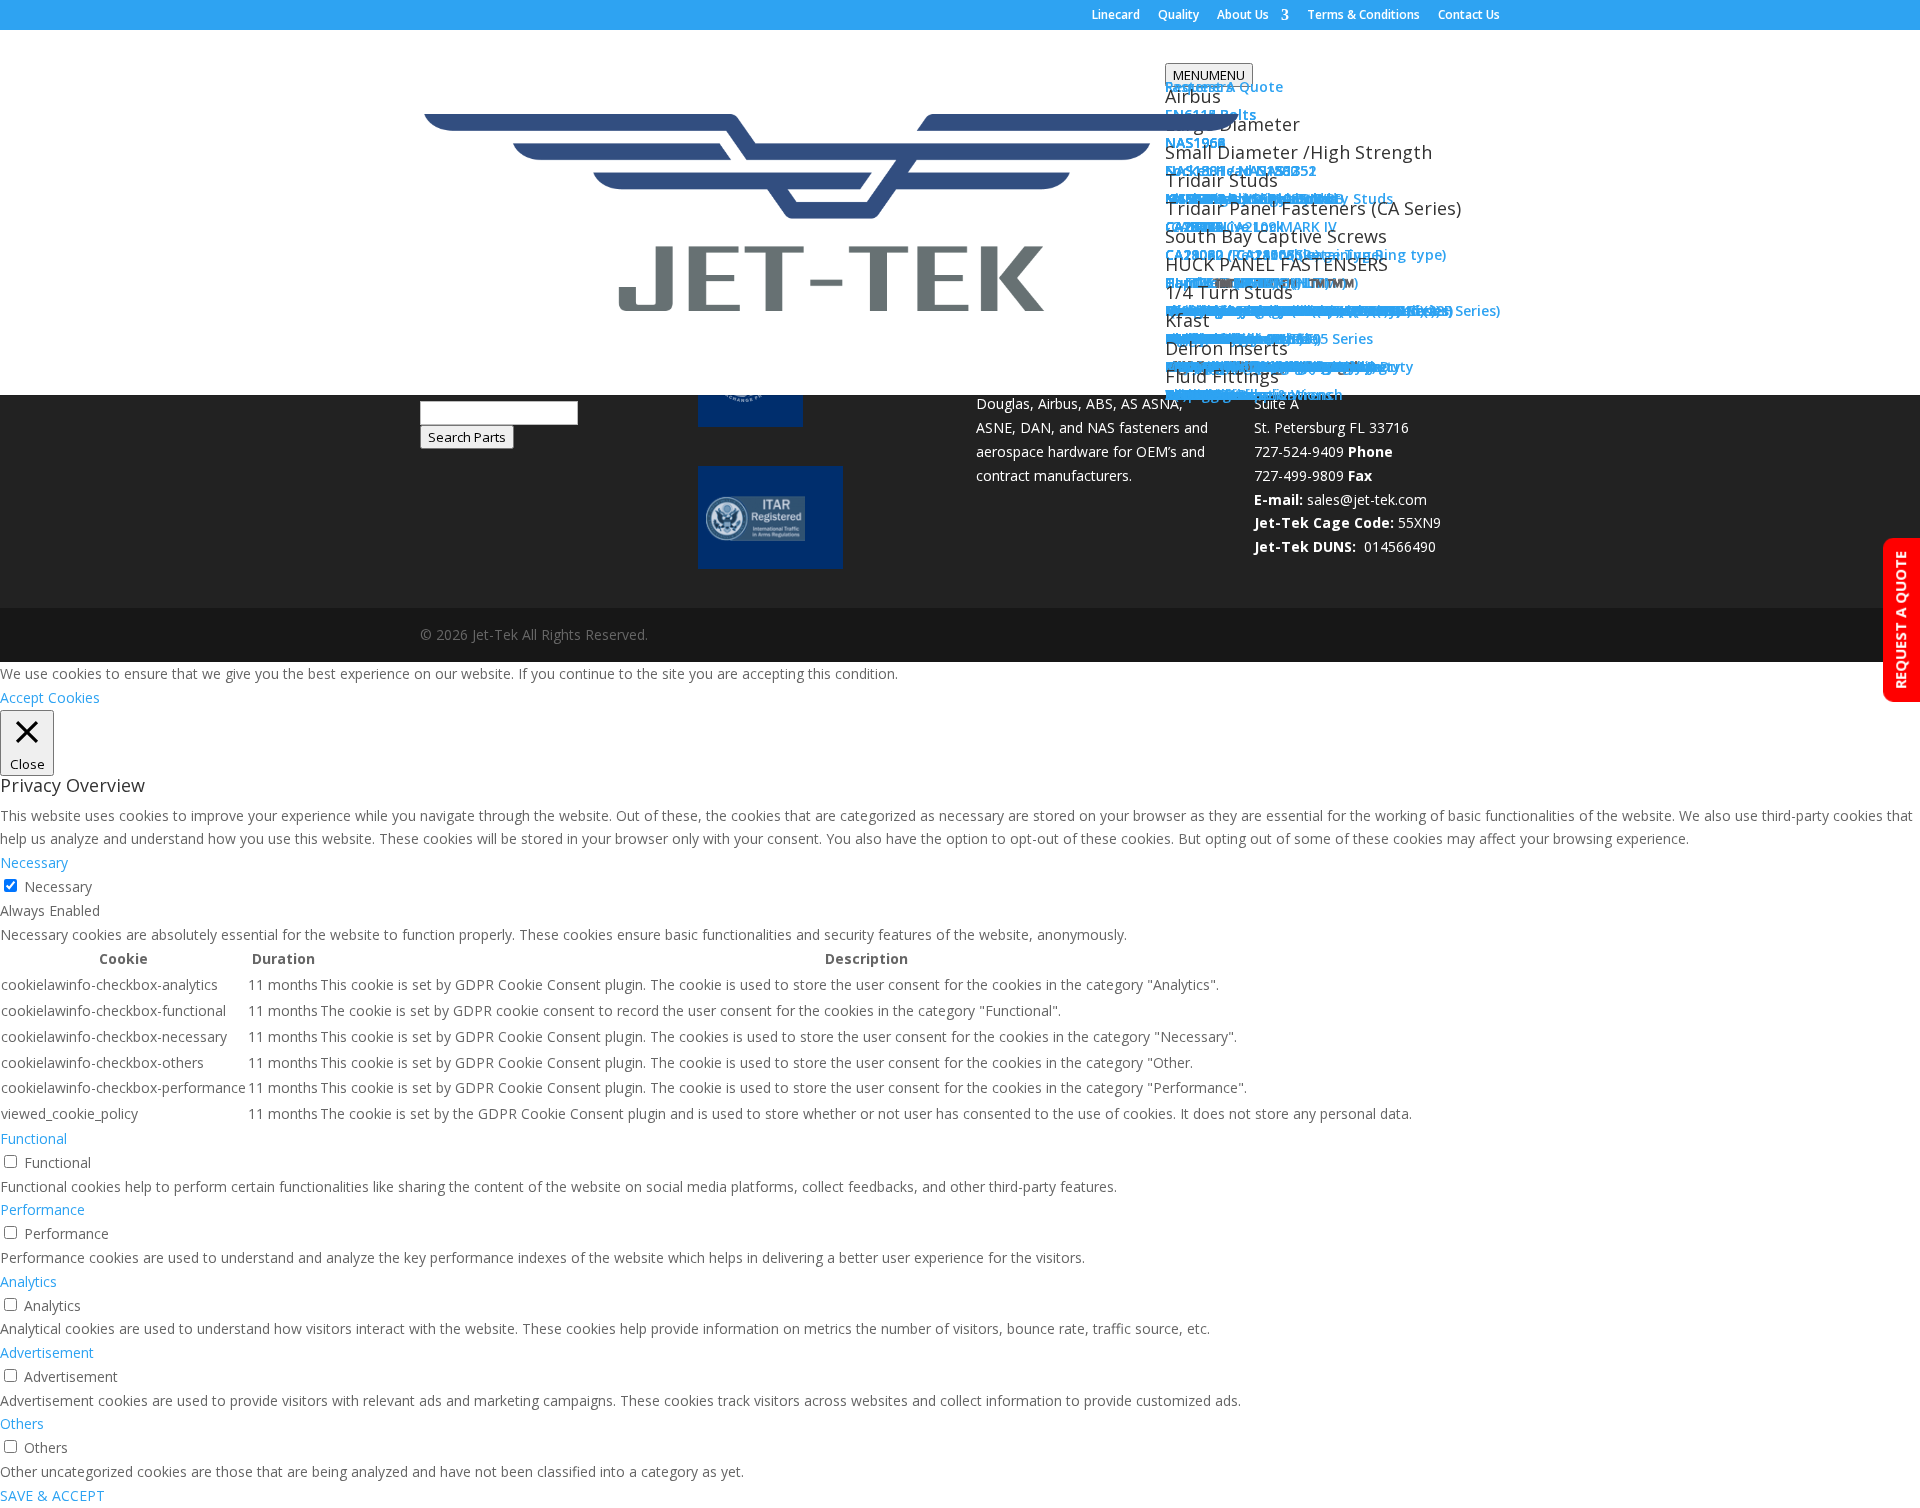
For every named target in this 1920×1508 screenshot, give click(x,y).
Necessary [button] (34, 862)
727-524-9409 (1299, 451)
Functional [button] (33, 1138)
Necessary (58, 886)
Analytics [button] (28, 1281)
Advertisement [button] (47, 1352)
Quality (1178, 16)
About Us (1243, 16)
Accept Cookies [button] (50, 697)
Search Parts (467, 437)
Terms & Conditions (1363, 16)
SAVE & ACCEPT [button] (52, 1495)
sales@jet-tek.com (1367, 499)
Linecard (1116, 16)
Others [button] (22, 1423)
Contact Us (1469, 16)
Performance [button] (42, 1209)
